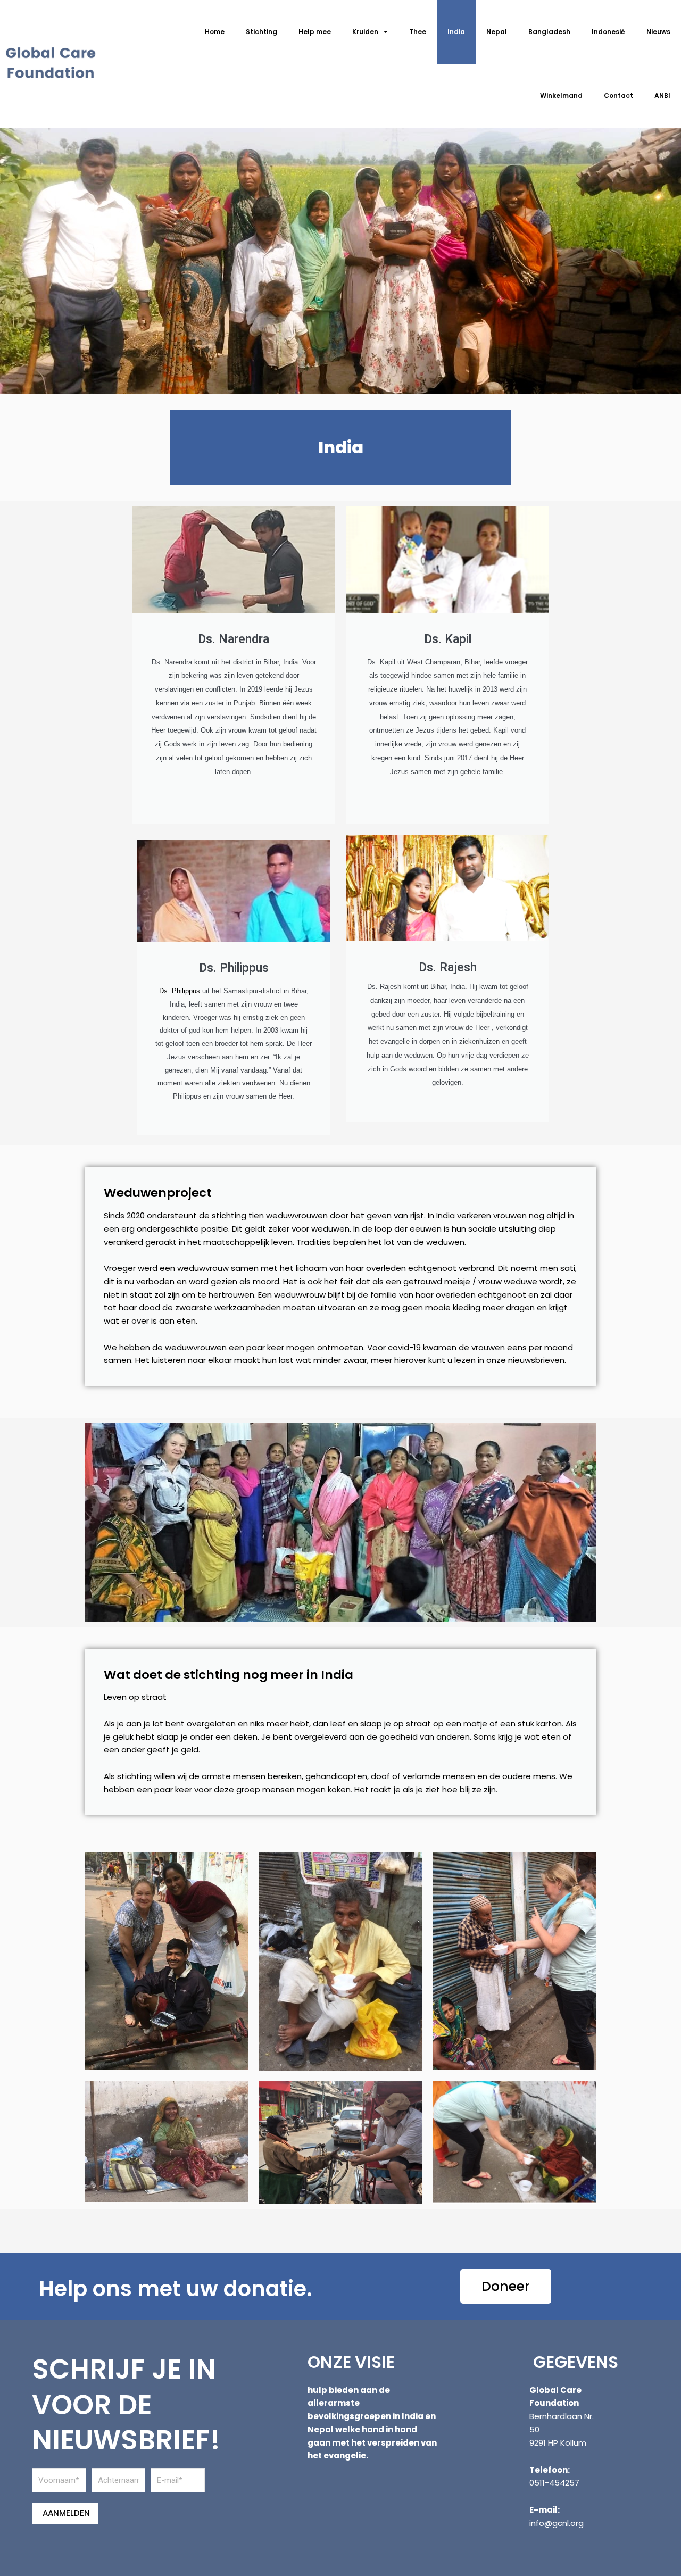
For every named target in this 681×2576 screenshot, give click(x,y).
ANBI (662, 95)
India (456, 32)
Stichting (261, 32)
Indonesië (608, 32)
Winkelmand (561, 95)
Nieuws (658, 32)
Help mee (315, 32)
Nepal (497, 32)
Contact (618, 95)
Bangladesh (549, 32)
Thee (418, 32)
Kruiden (365, 32)
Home (215, 32)
